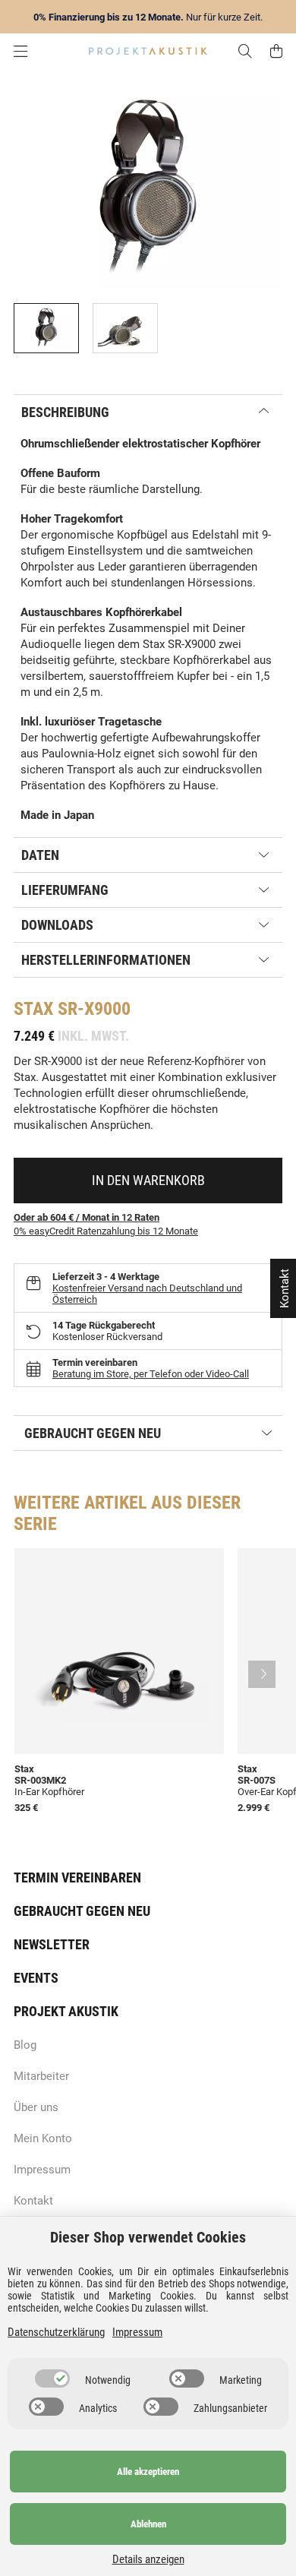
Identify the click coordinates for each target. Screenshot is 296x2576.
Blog (25, 2045)
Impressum (42, 2170)
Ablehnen (148, 2524)
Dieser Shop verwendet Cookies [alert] (148, 2237)
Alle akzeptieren (148, 2472)
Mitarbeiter (41, 2076)
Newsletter (52, 1944)
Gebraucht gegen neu (82, 1911)
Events (36, 1978)
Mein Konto (43, 2138)
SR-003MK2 (40, 1780)
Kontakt (33, 2201)
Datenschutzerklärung (56, 2332)
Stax (33, 1009)
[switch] (52, 2378)
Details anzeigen (148, 2559)
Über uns (36, 2107)
